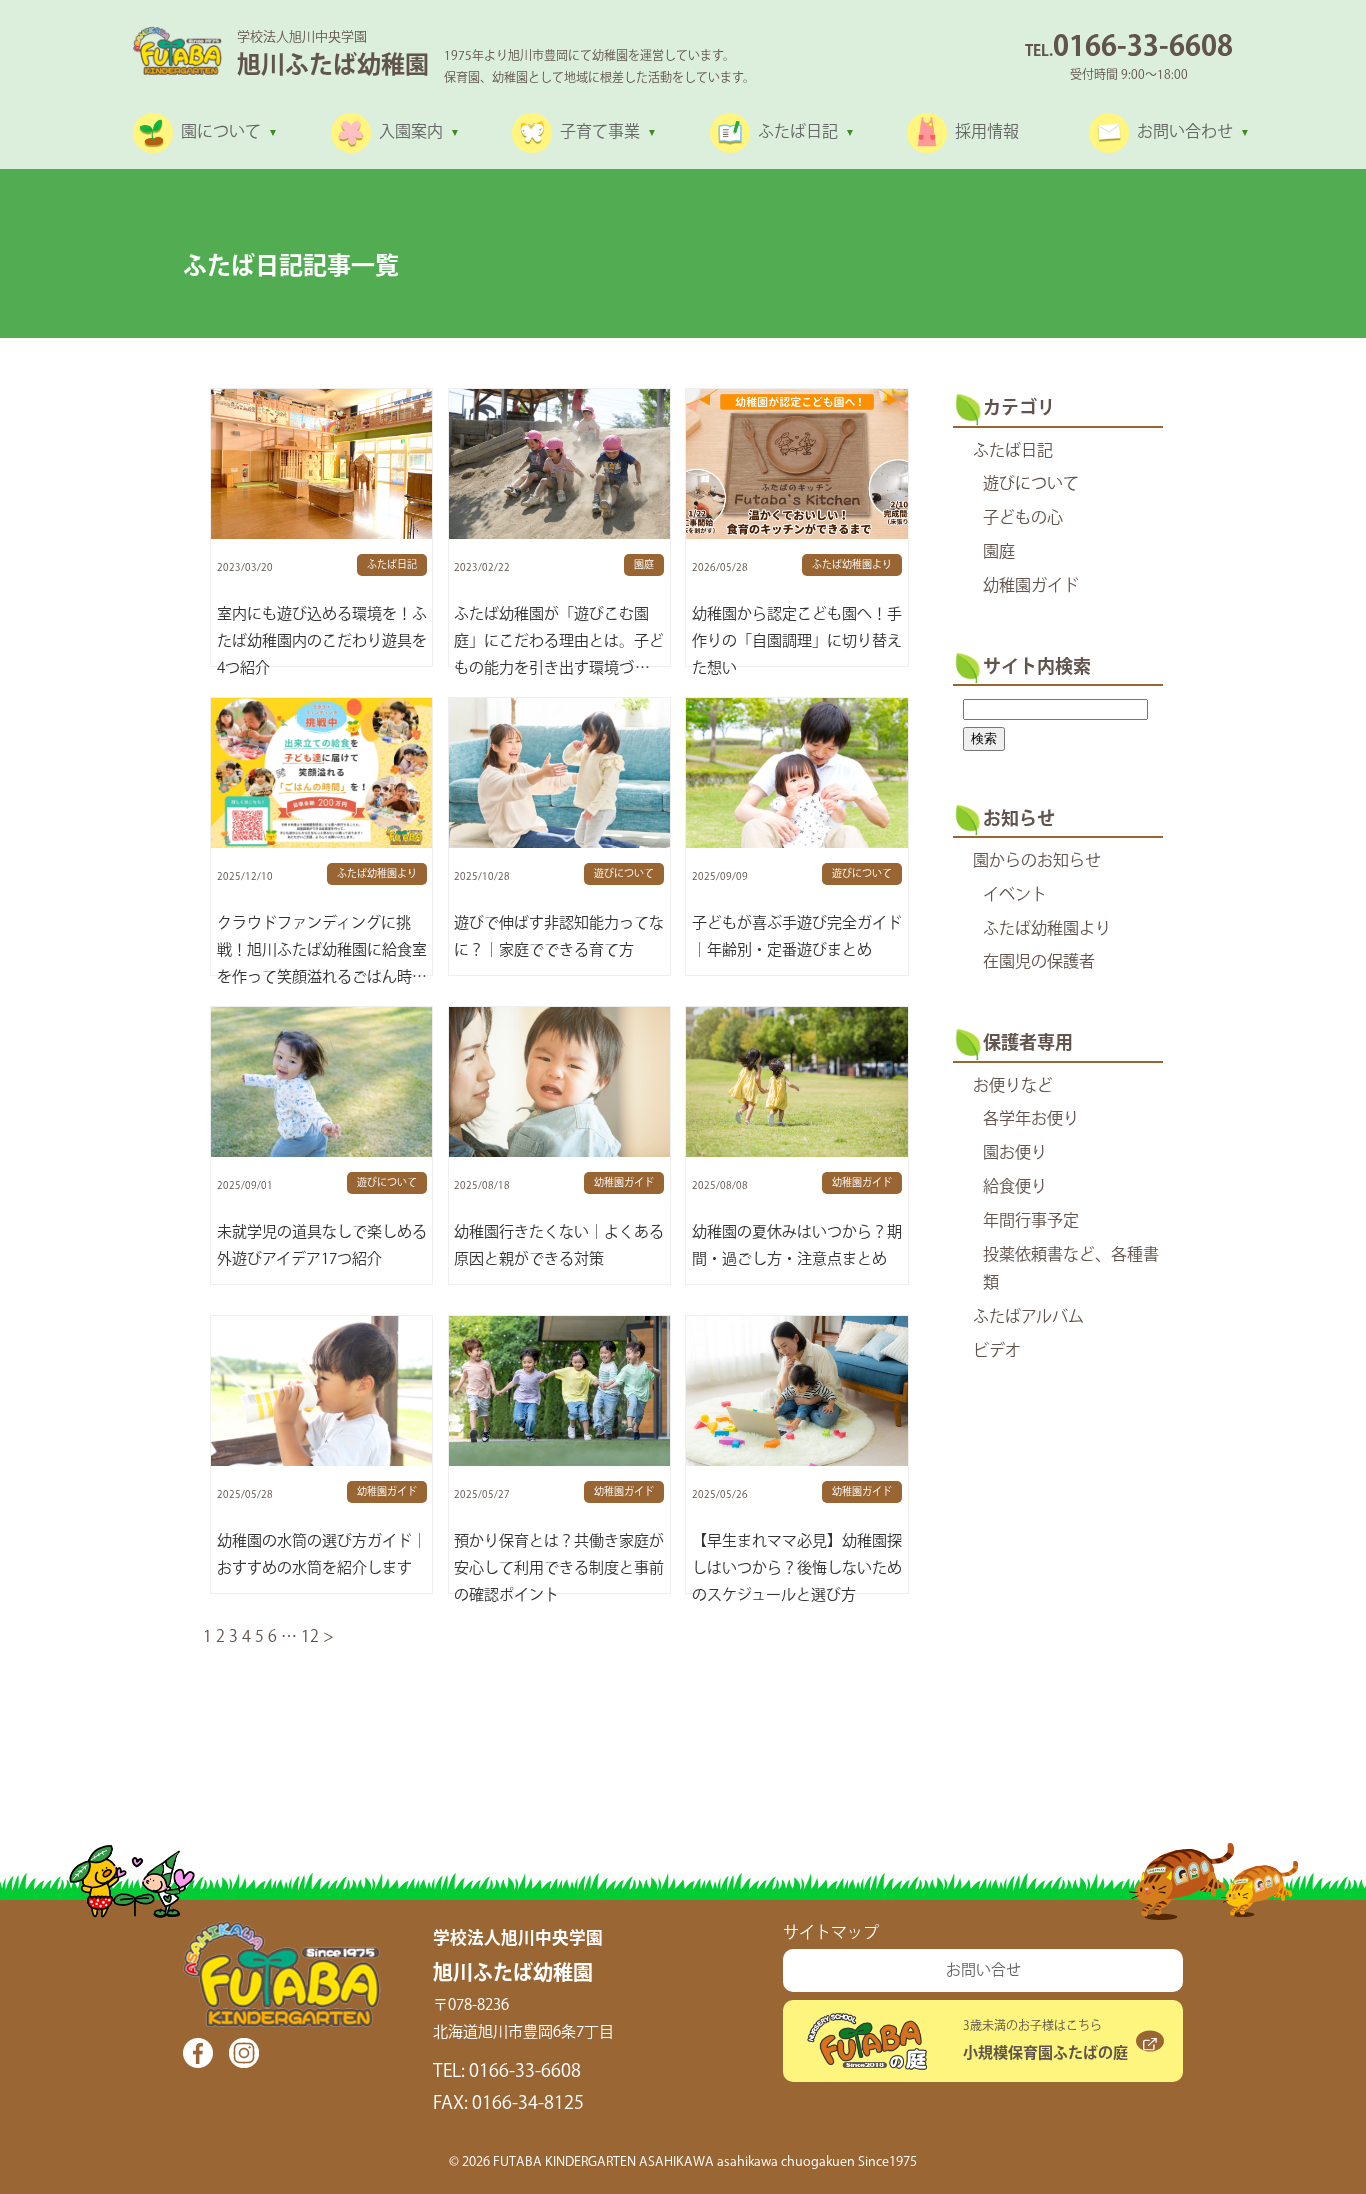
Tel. (1129, 51)
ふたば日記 (1013, 451)
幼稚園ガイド (1031, 586)
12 (310, 1637)
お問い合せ (983, 1970)
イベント (1015, 895)
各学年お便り (1031, 1119)
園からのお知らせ (1037, 861)
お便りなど (1013, 1086)
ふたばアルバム (1028, 1317)
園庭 (999, 552)
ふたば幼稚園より (1047, 929)
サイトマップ (831, 1933)
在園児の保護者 (1039, 962)
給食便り (1015, 1187)
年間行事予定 (1031, 1221)
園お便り (1015, 1153)
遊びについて (1031, 484)
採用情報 (987, 132)
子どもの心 (1023, 518)
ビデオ (997, 1351)
